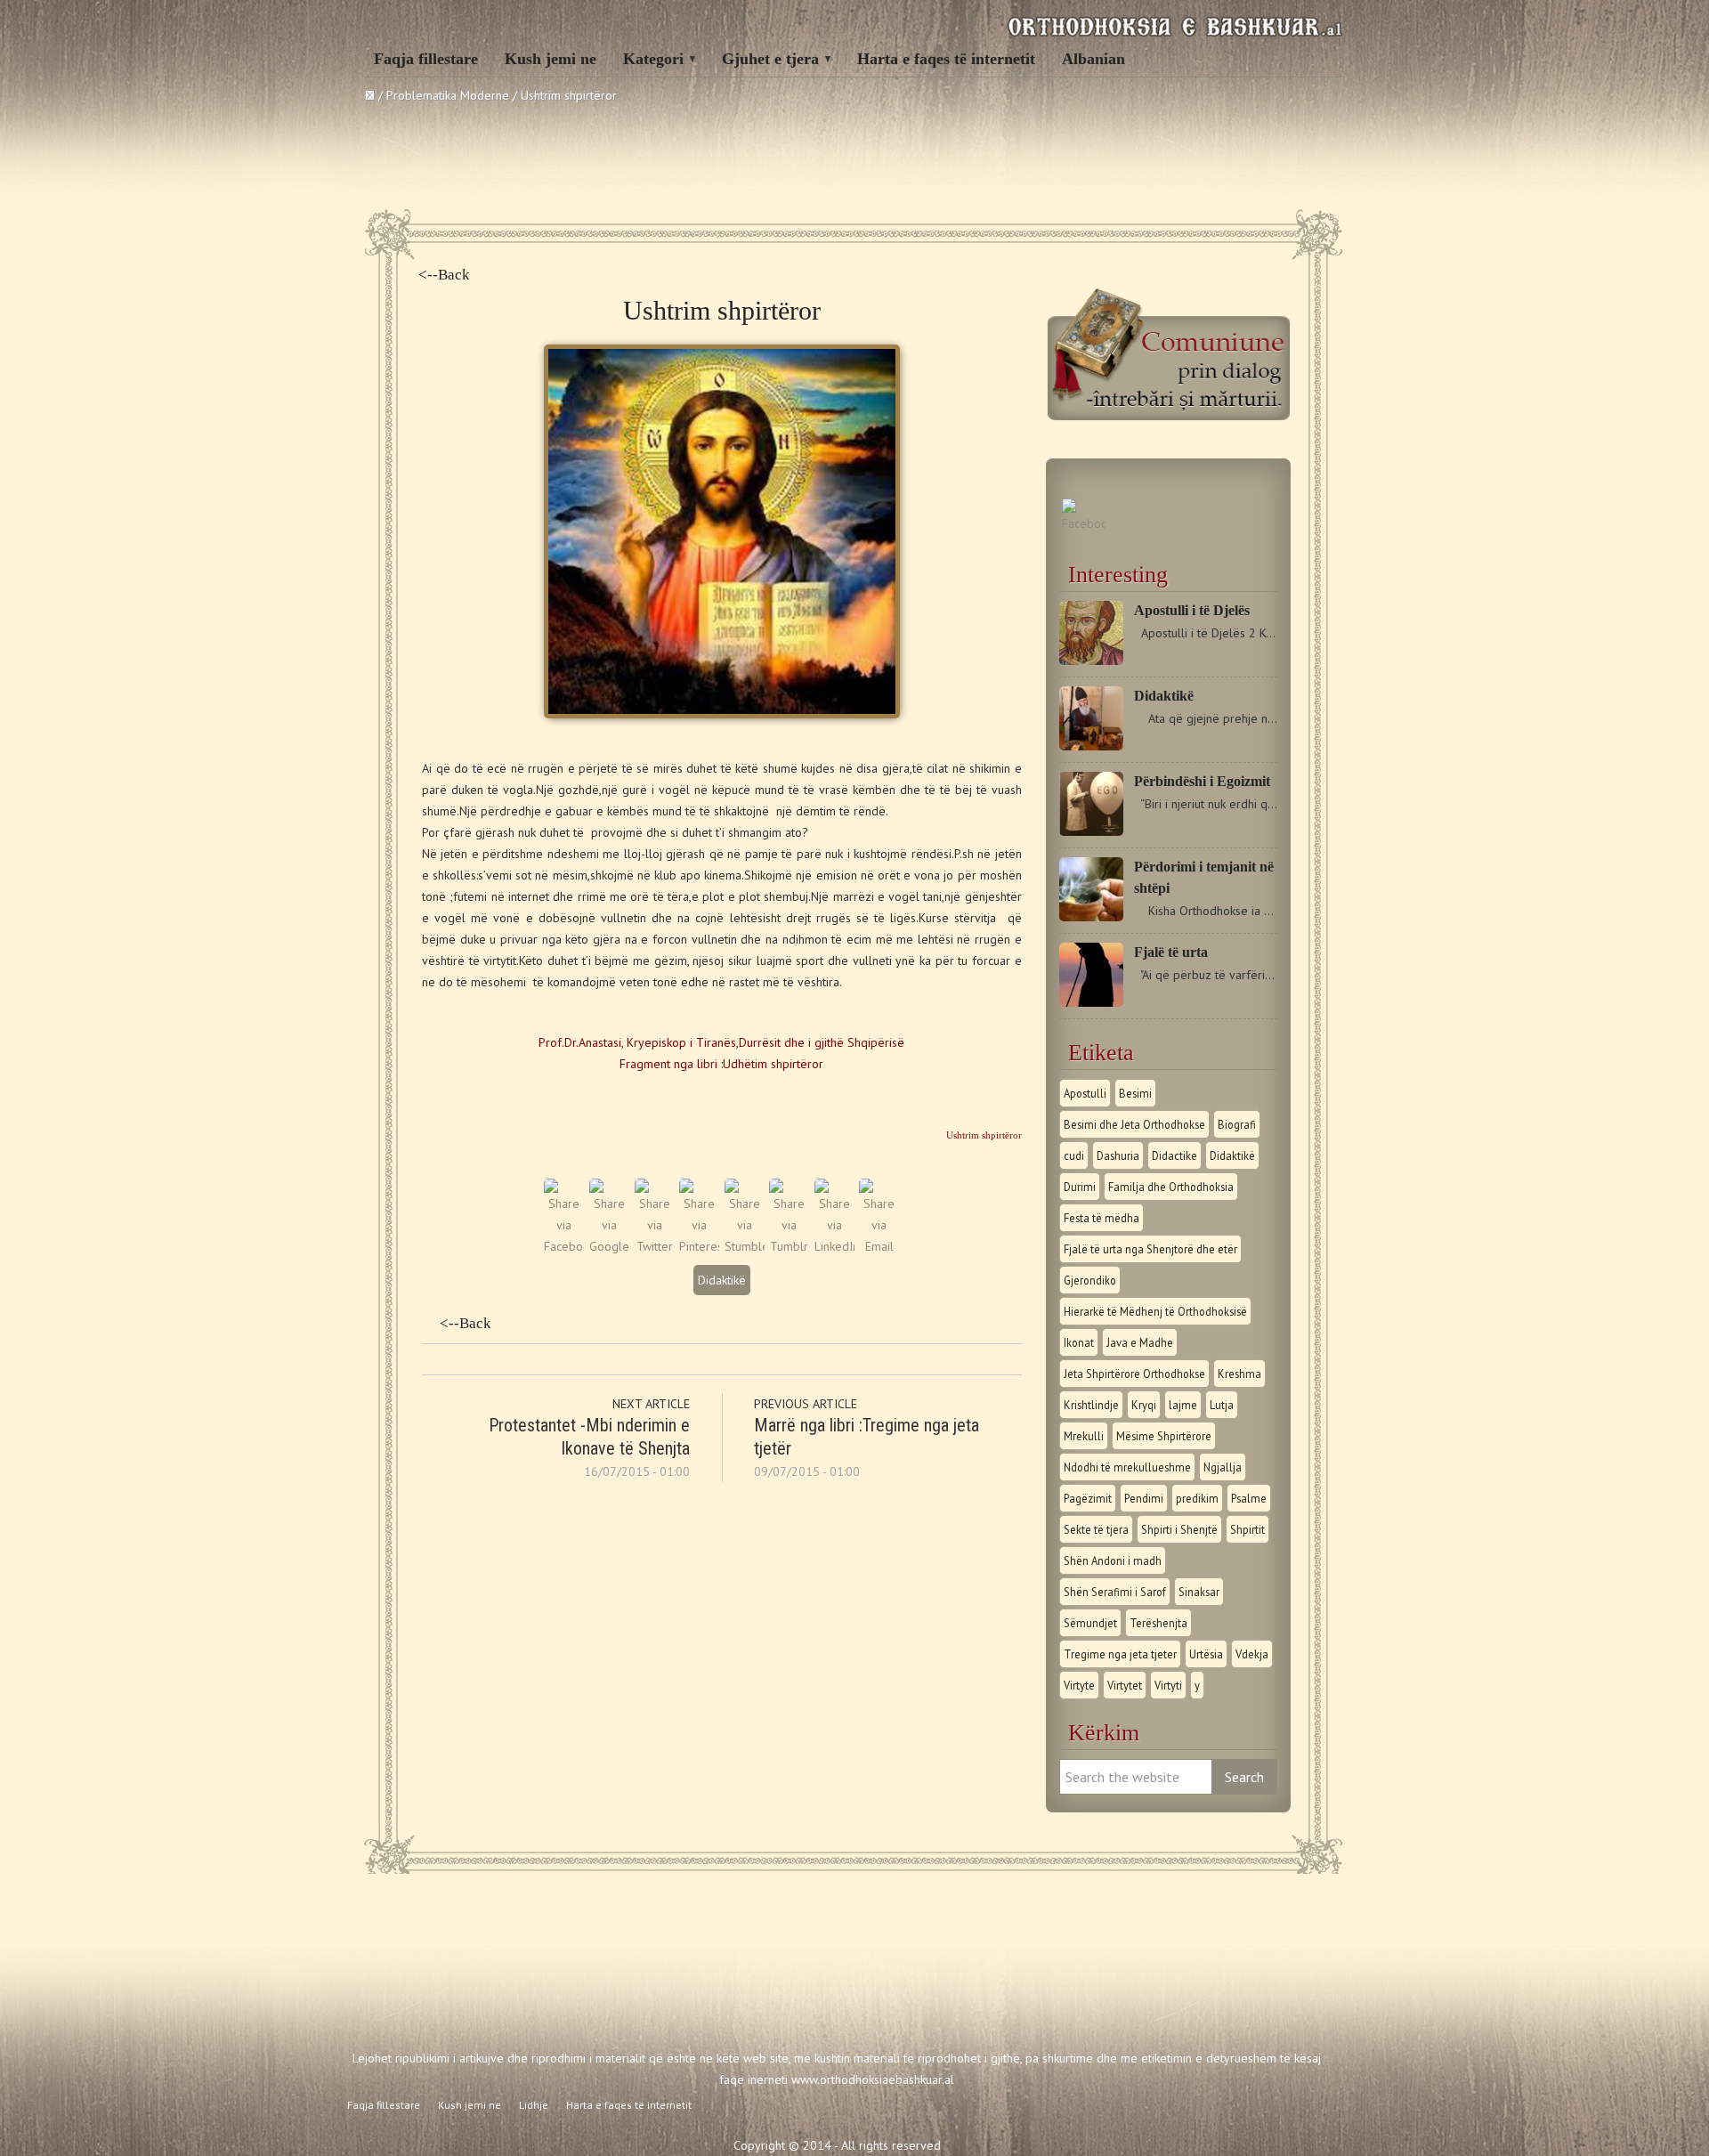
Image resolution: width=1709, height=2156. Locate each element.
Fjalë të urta (1171, 952)
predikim (1197, 1498)
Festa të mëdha (1102, 1218)
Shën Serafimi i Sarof (1115, 1592)
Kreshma (1239, 1374)
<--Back (444, 275)
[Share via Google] (609, 1246)
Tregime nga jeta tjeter (1120, 1654)
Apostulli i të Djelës (1192, 610)
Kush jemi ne (551, 59)
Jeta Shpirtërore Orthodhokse (1134, 1374)
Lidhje (534, 2105)
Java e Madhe (1140, 1342)
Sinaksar (1199, 1592)
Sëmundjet (1090, 1623)
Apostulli (1085, 1093)
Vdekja (1252, 1654)
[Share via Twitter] (655, 1246)
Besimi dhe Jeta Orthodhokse (1134, 1124)
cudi (1074, 1155)
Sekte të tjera (1096, 1529)
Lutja (1222, 1405)
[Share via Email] (879, 1246)
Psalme (1249, 1498)
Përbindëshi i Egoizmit (1202, 781)
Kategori (653, 59)
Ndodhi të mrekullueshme (1127, 1467)
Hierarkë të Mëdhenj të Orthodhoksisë (1155, 1311)
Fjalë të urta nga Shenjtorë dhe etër (1150, 1249)
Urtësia (1206, 1654)
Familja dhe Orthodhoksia (1171, 1187)
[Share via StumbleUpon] (745, 1246)
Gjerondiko (1090, 1280)
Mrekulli (1084, 1436)
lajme (1183, 1405)
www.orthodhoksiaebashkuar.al (873, 2079)
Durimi (1080, 1187)
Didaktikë (722, 1280)
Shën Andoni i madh (1113, 1560)
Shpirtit (1247, 1529)
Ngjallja (1223, 1467)
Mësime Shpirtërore (1164, 1436)
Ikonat (1079, 1342)
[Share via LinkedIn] (834, 1246)
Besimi (1135, 1093)
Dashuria (1118, 1155)
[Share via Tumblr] (789, 1246)
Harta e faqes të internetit (946, 59)
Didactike (1174, 1155)
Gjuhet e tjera (770, 59)
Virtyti (1168, 1685)
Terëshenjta (1158, 1623)
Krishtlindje (1091, 1405)
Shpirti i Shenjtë (1179, 1529)
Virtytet (1125, 1685)
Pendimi (1144, 1498)
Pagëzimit (1088, 1498)
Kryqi (1144, 1405)
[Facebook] (1083, 523)
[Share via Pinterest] (699, 1246)
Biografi (1237, 1124)
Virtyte (1079, 1685)
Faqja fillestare (426, 59)
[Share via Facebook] (564, 1246)
